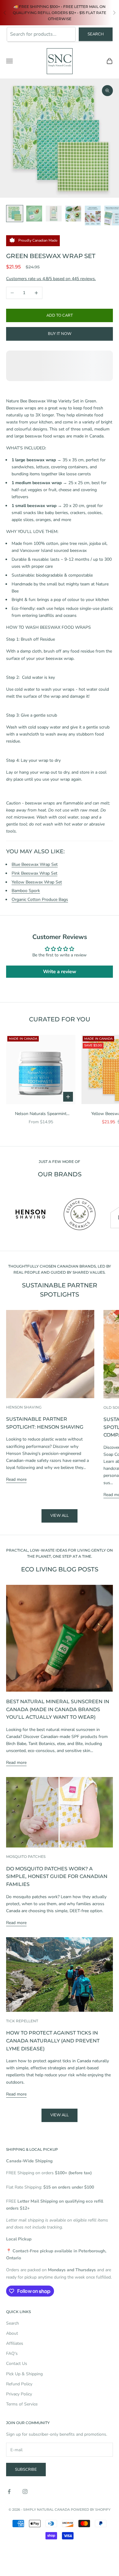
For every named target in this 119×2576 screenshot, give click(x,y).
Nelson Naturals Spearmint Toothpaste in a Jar (41, 1114)
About (12, 2333)
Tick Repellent (22, 2021)
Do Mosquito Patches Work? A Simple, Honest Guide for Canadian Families (57, 1876)
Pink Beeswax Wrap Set (34, 873)
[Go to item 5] (93, 216)
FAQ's (12, 2353)
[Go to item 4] (73, 214)
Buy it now (60, 334)
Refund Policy (19, 2384)
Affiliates (15, 2343)
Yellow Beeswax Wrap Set (37, 882)
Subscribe (26, 2470)
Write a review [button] (60, 972)
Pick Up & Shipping (24, 2374)
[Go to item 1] (15, 214)
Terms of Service (22, 2404)
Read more (16, 1479)
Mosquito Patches (26, 1856)
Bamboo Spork (26, 891)
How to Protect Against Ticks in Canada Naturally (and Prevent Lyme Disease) (53, 2040)
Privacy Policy (19, 2394)
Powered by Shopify (91, 2509)
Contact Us (17, 2364)
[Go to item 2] (34, 214)
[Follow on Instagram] (25, 2491)
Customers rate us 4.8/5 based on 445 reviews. (51, 279)
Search (96, 34)
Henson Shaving (24, 1407)
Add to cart (60, 315)
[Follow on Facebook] (9, 2491)
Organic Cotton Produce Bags (40, 899)
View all (60, 1516)
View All (60, 2115)
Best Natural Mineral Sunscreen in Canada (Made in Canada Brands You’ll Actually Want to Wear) (58, 1709)
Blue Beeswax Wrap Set (35, 864)
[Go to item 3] (54, 214)
